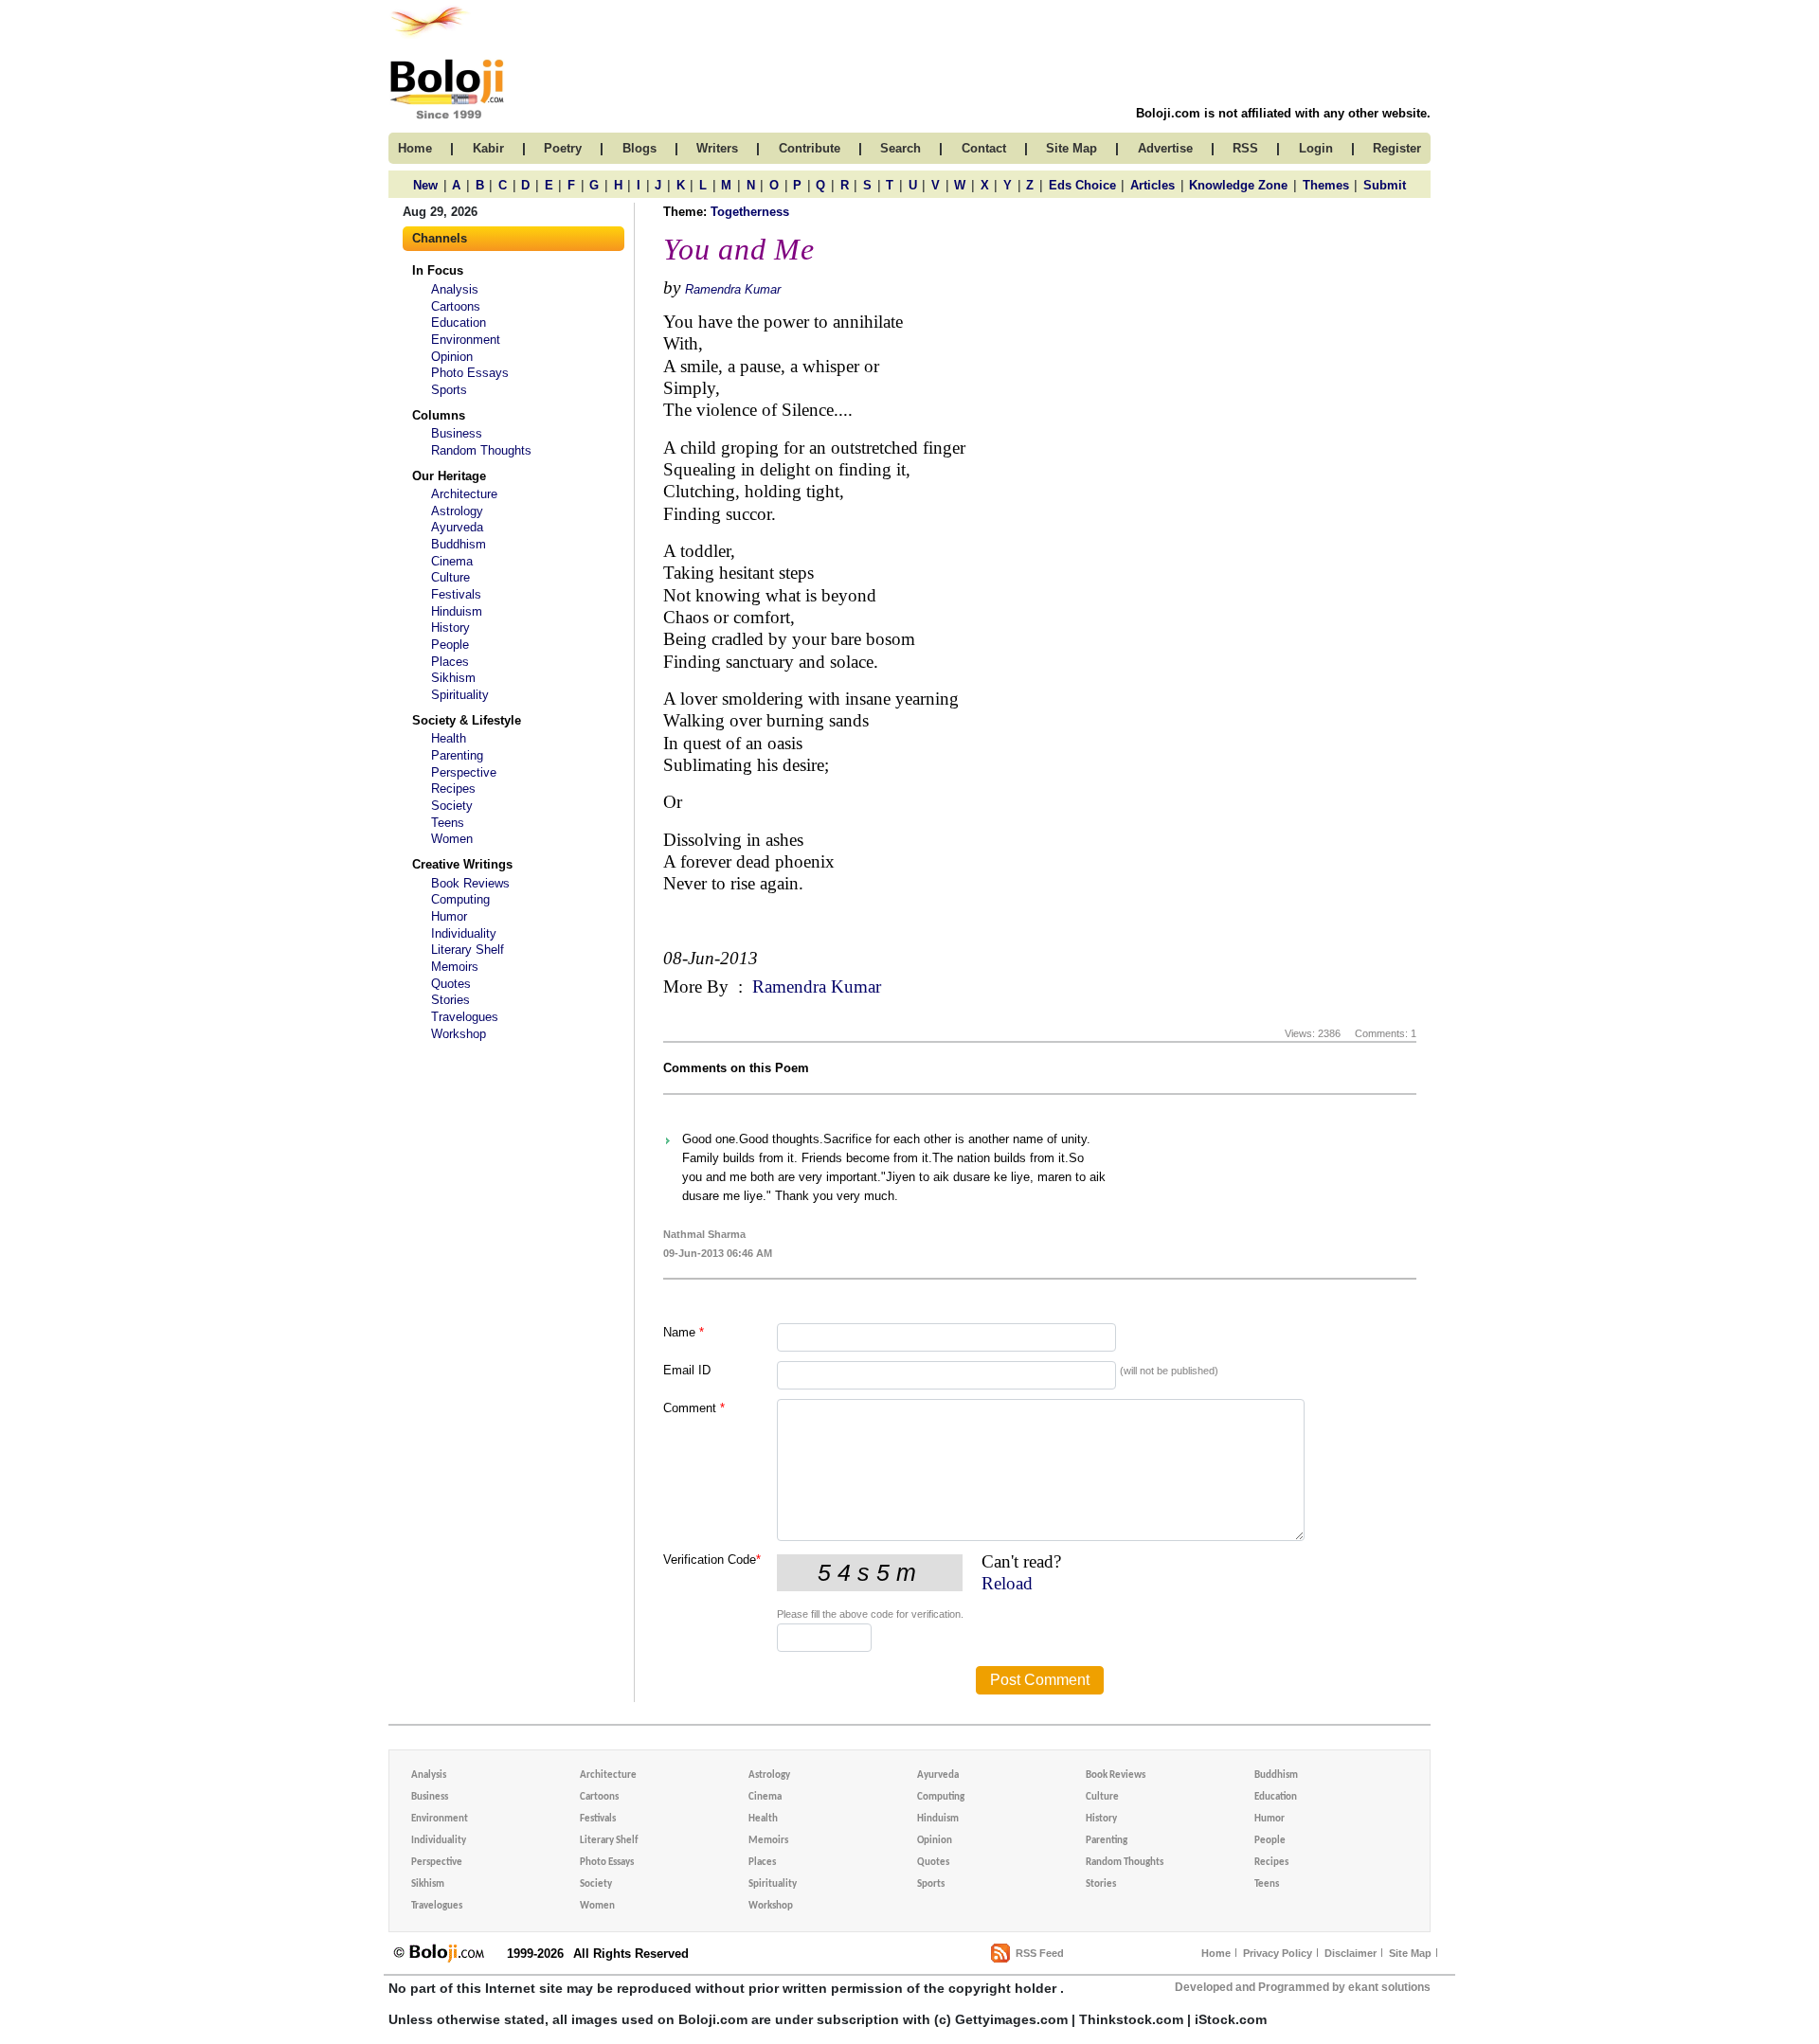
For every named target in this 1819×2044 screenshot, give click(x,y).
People (450, 645)
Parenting (457, 755)
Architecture (464, 494)
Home (1216, 1953)
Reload (1007, 1583)
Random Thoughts (481, 450)
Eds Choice (1082, 185)
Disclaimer (1351, 1953)
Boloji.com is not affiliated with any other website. (1283, 113)
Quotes (451, 984)
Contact (984, 148)
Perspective (464, 772)
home (415, 148)
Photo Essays (470, 373)
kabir (488, 148)
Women (452, 839)
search (900, 148)
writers (717, 148)
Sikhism (453, 678)
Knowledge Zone (1238, 185)
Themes (1326, 185)
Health (449, 738)
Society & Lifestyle (467, 720)
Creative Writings (462, 864)
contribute (810, 148)
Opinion (452, 357)
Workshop (459, 1034)
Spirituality (460, 695)
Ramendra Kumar (733, 289)
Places (450, 662)
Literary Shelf (468, 950)
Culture (450, 577)
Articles (1153, 185)
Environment (466, 340)
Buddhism (459, 544)
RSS (1245, 148)
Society (452, 806)
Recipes (453, 789)
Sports (449, 390)
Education (459, 323)
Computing (460, 899)
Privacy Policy (1278, 1953)
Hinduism (457, 611)
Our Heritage (449, 476)
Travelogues (465, 1017)
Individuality (464, 933)
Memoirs (455, 967)
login (1316, 148)
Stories (450, 1000)
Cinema (452, 561)
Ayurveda (457, 527)
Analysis (455, 289)
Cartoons (456, 306)
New (425, 185)
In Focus (438, 270)
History (450, 628)
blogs (639, 148)
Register (1397, 148)
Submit (1385, 185)
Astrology (457, 511)
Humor (449, 916)
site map (1072, 148)
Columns (439, 415)
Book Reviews (470, 883)
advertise (1165, 148)
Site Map (1410, 1953)
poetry (563, 148)
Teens (448, 823)
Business (457, 433)
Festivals (456, 594)
